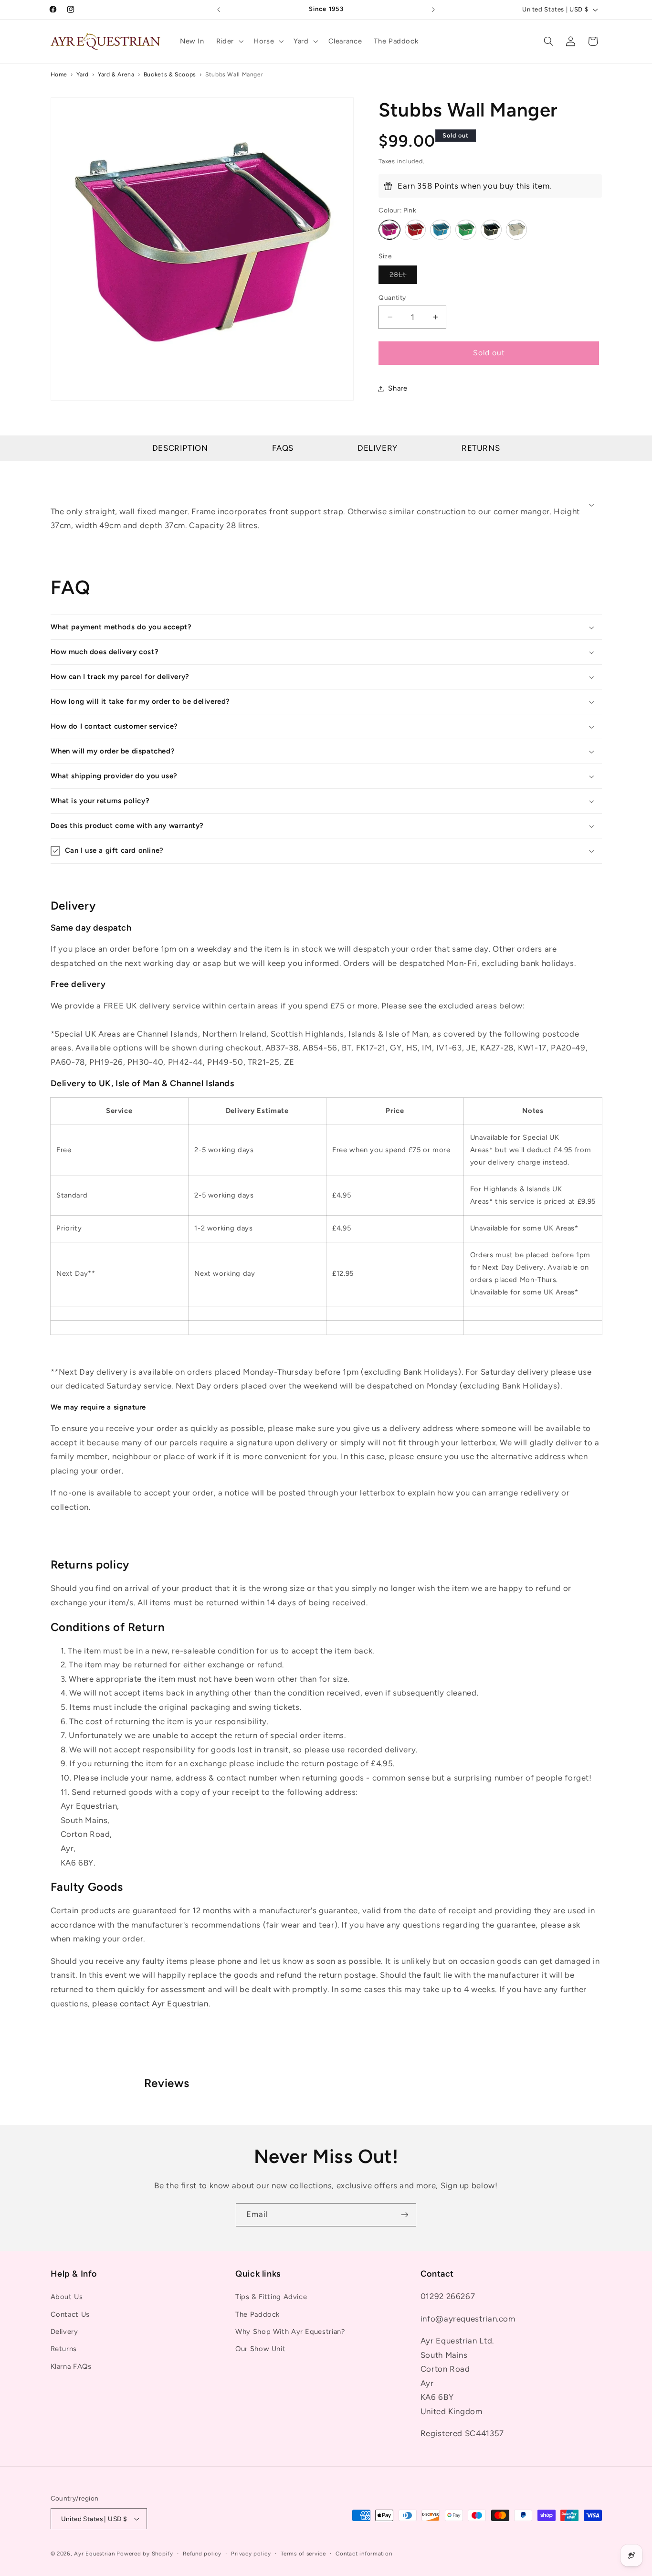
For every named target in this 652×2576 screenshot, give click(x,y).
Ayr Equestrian (94, 2554)
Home (59, 74)
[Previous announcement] (219, 10)
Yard (83, 74)
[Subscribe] (405, 2215)
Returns (481, 448)
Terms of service (303, 2554)
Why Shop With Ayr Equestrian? (290, 2332)
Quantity (392, 297)
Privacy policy (251, 2554)
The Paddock (258, 2314)
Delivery (378, 448)
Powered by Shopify (145, 2554)
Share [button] (398, 388)
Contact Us (70, 2314)
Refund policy (202, 2554)
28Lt (403, 277)
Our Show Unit (260, 2349)
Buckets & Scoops (170, 74)
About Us (67, 2297)
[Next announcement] (433, 10)
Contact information (364, 2554)
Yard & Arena (116, 74)
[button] (229, 41)
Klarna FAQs (71, 2366)
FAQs (283, 448)
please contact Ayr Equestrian (150, 2003)
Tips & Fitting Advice (271, 2297)
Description (180, 448)
